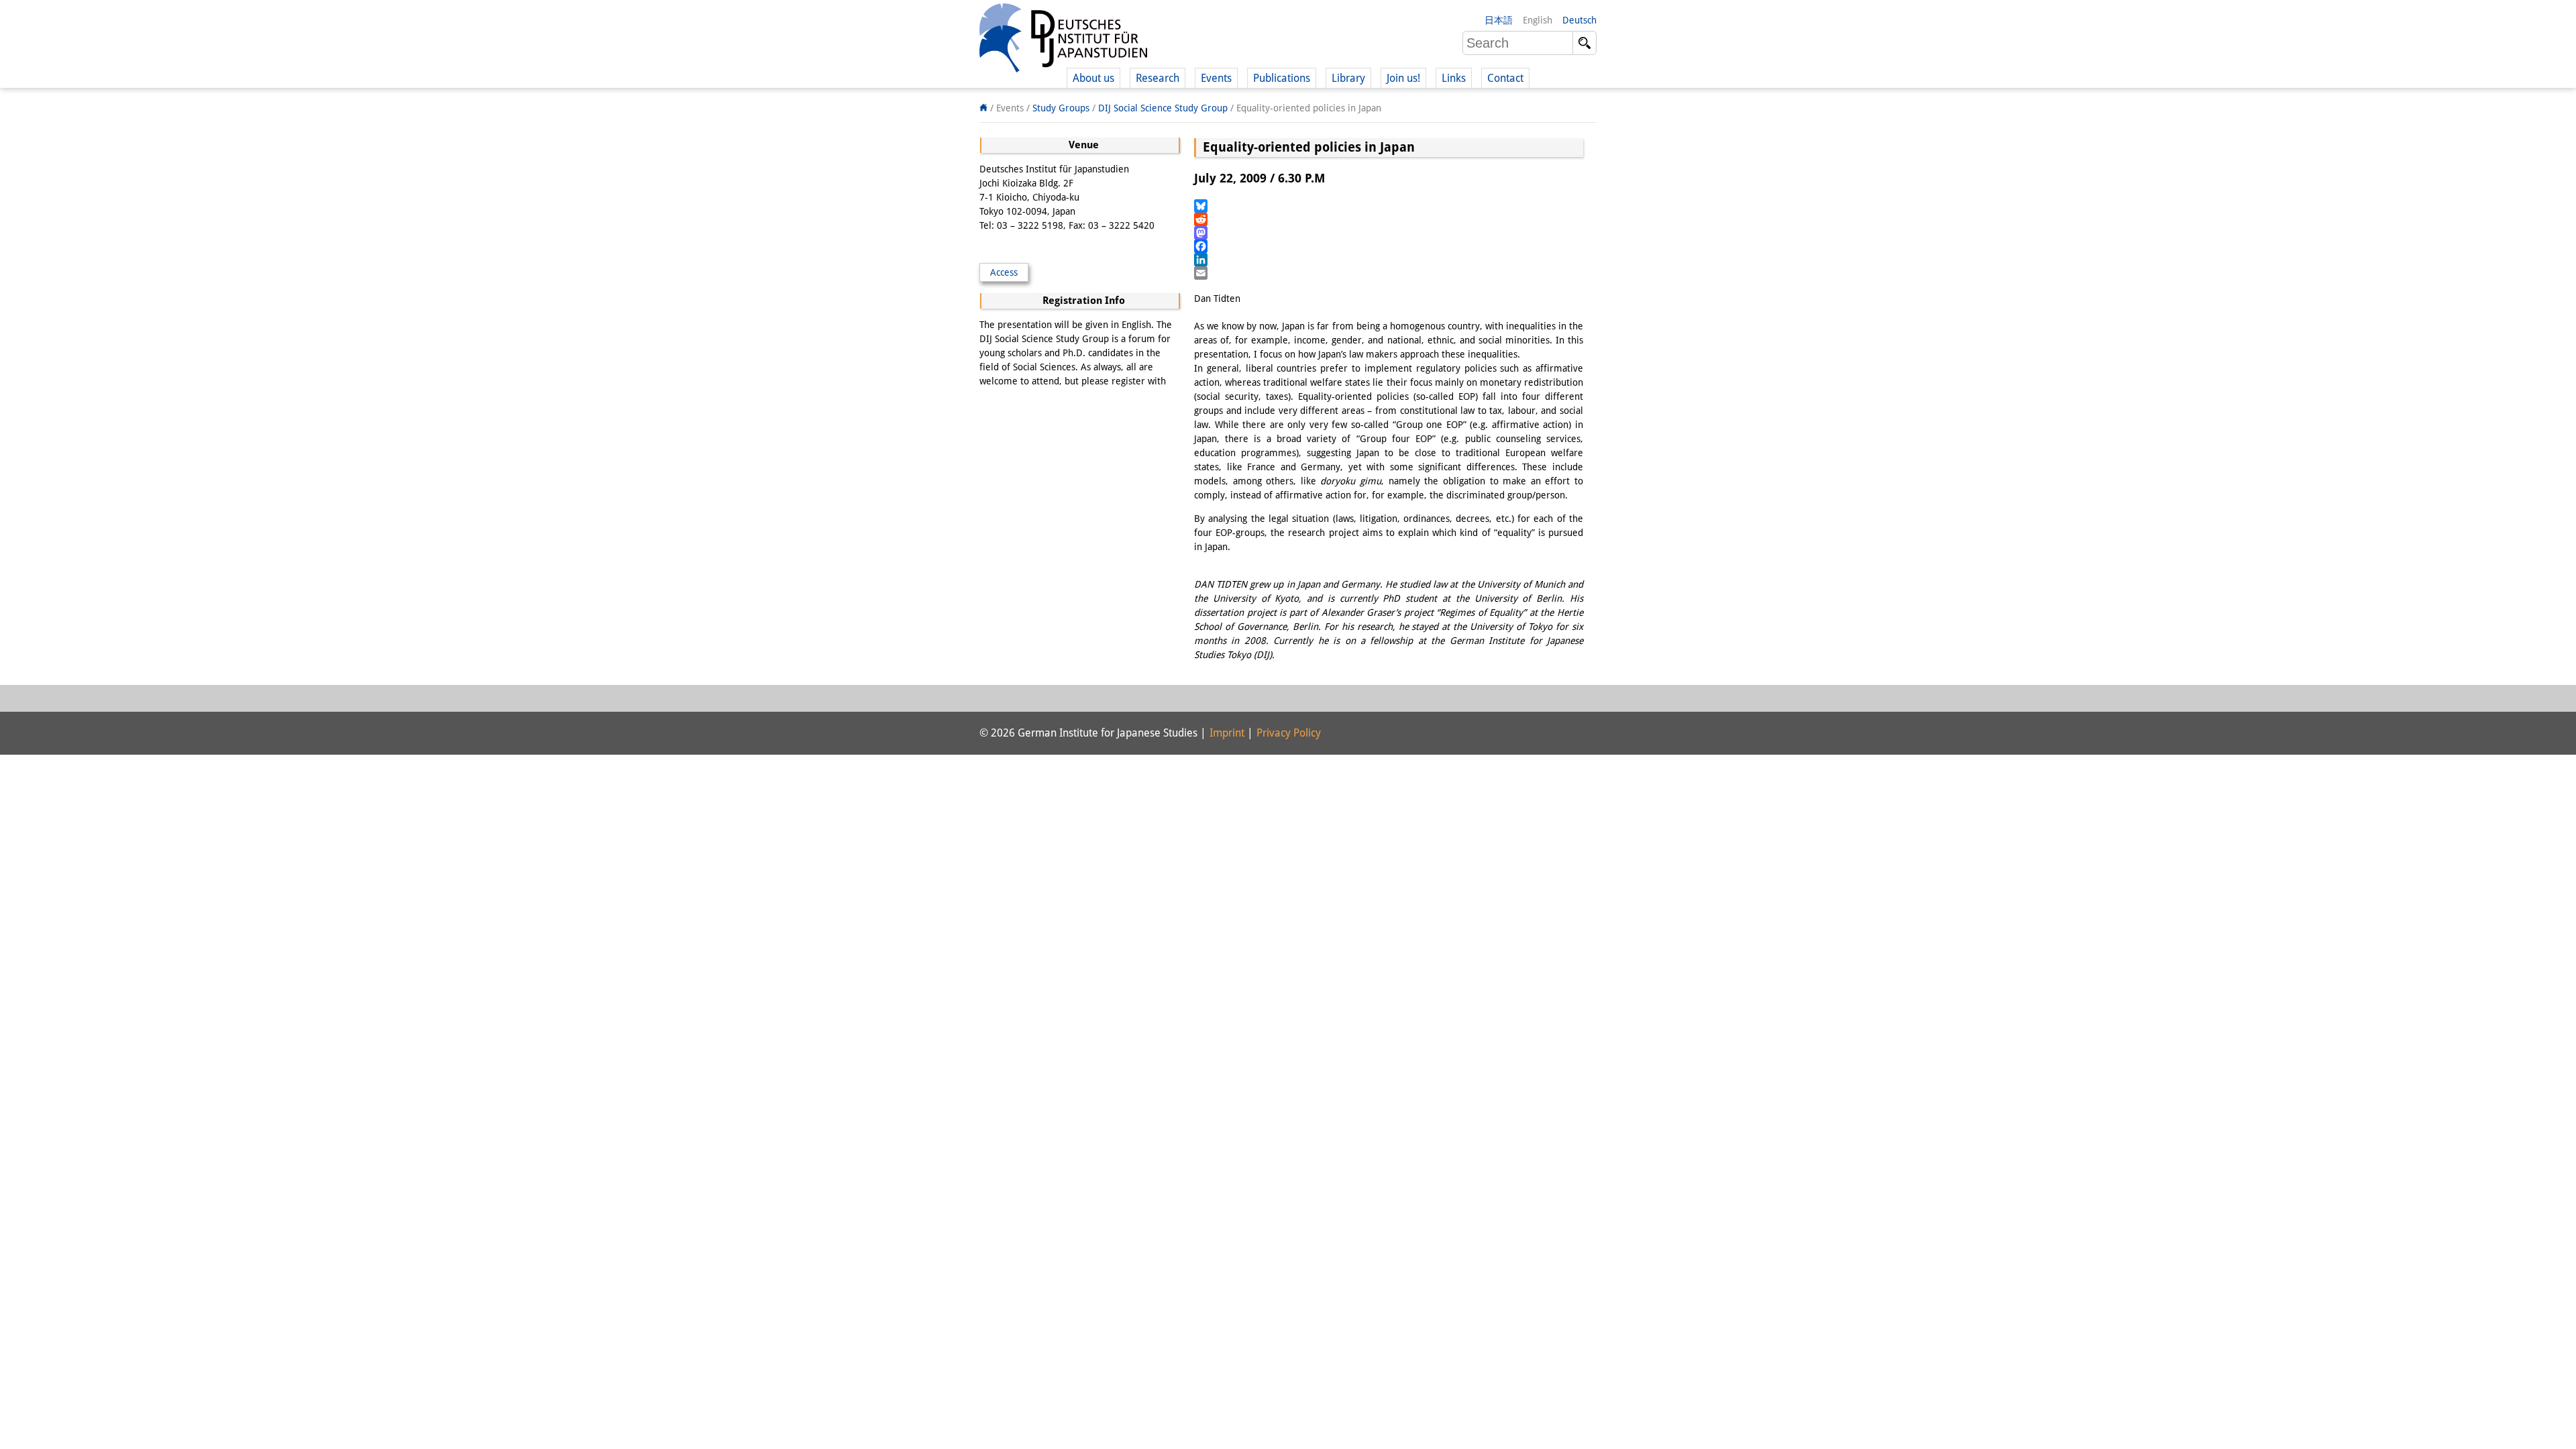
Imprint (1227, 733)
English (1538, 20)
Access (1004, 272)
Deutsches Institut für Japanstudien (1063, 40)
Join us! (1403, 78)
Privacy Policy (1289, 733)
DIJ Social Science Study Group (1163, 108)
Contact (1505, 78)
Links (1454, 78)
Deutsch (1579, 20)
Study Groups (1061, 108)
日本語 (1499, 20)
